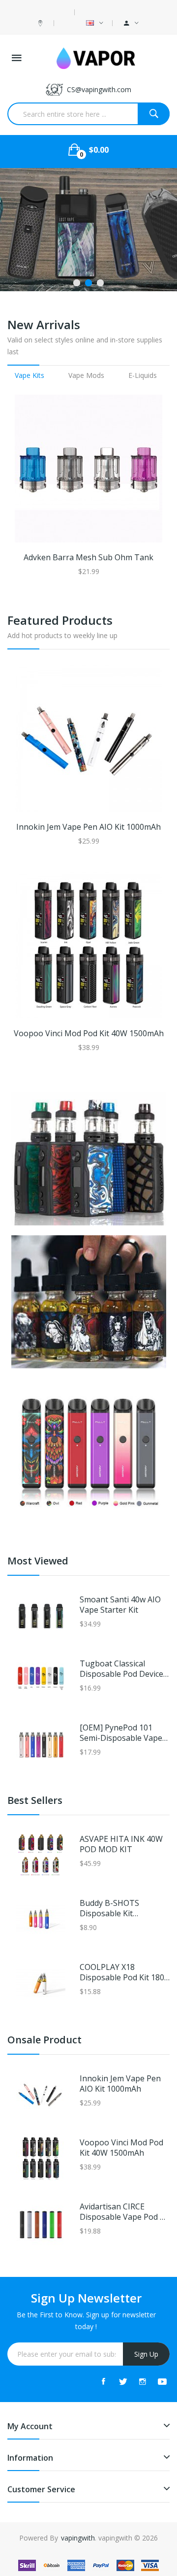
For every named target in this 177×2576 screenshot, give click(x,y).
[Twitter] (123, 2381)
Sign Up (146, 2354)
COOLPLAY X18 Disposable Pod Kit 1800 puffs (124, 1972)
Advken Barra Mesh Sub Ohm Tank (88, 558)
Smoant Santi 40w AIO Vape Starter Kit (120, 1605)
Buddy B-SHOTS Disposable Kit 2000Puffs (109, 1908)
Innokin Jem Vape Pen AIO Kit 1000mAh (88, 827)
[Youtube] (162, 2381)
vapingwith (78, 2538)
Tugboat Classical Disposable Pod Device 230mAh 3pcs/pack (121, 1669)
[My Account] (131, 23)
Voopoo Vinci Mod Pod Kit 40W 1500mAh (89, 1034)
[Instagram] (143, 2381)
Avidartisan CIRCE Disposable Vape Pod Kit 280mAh (125, 2212)
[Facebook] (103, 2381)
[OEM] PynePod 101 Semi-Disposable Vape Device (121, 1733)
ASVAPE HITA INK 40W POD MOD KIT (121, 1844)
